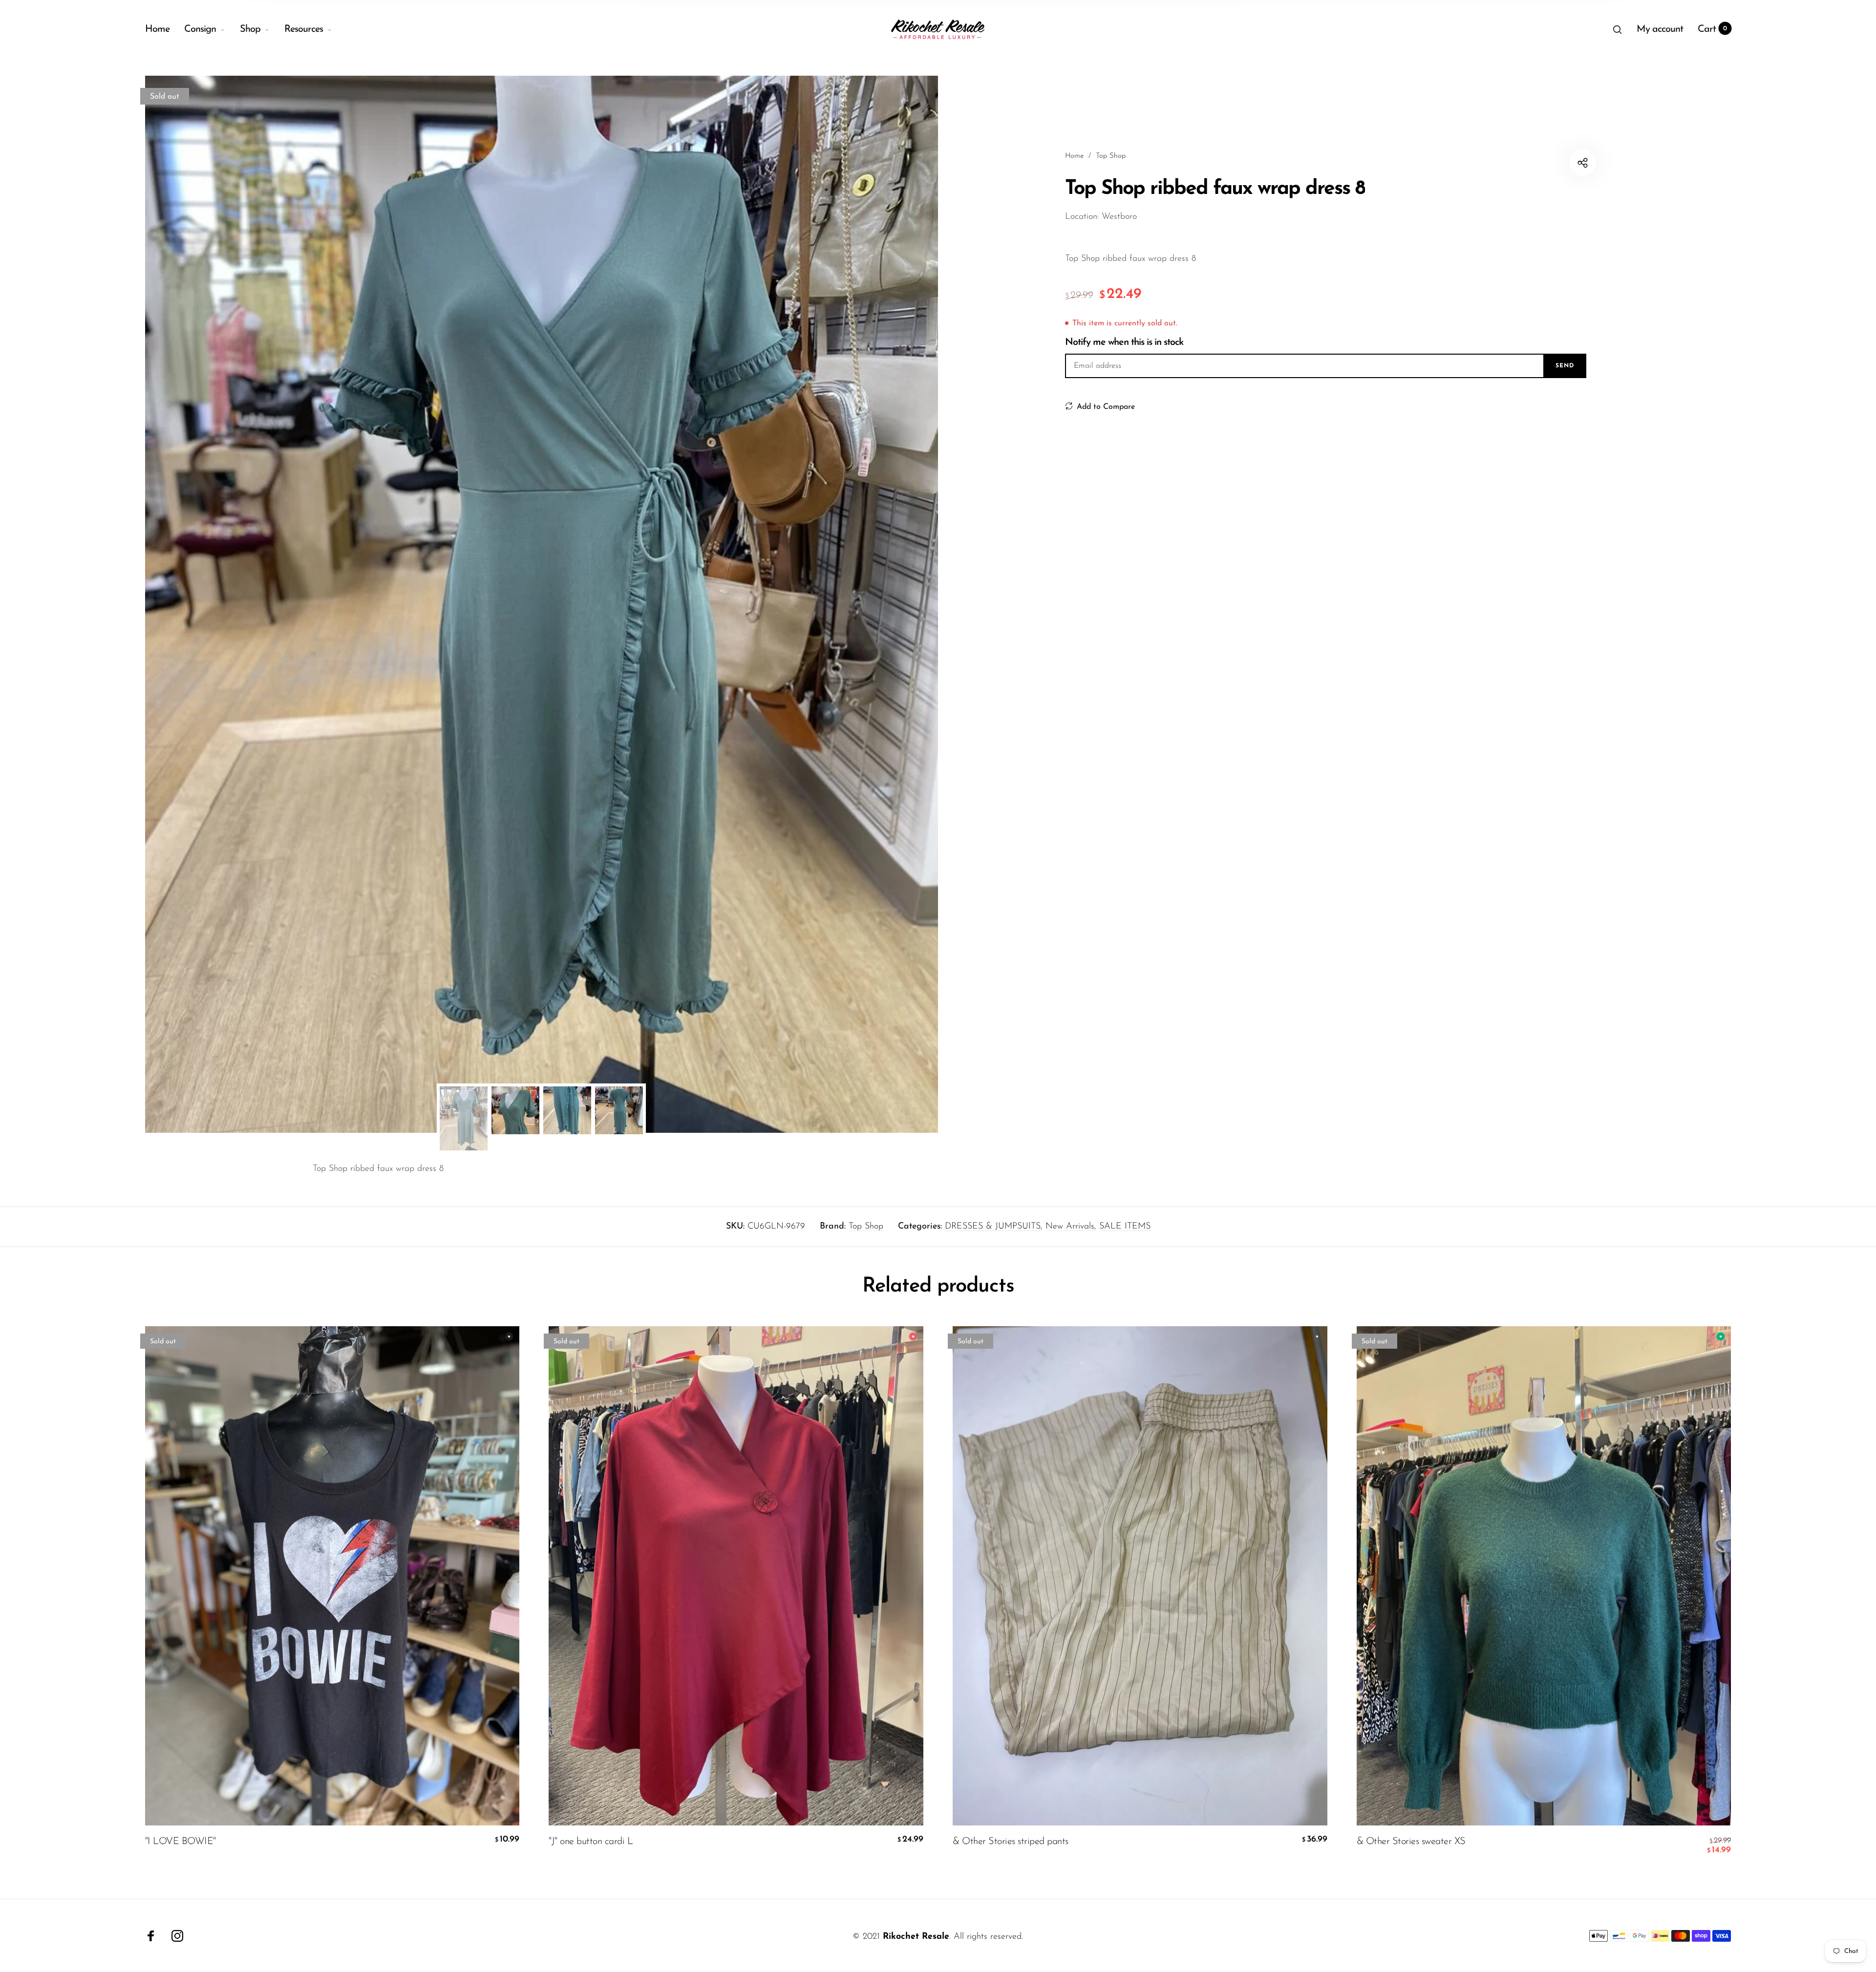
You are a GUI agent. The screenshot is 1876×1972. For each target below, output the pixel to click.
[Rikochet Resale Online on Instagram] (177, 1936)
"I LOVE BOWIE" (181, 1842)
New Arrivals (1070, 1227)
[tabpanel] (542, 604)
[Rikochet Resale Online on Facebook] (151, 1936)
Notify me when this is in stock (1124, 342)
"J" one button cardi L (591, 1842)
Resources (304, 29)
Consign (200, 29)
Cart (1713, 29)
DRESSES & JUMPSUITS (993, 1227)
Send (1565, 366)
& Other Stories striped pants (1011, 1842)
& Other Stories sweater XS (1411, 1842)
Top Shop (866, 1227)
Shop (250, 29)
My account (1660, 29)
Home (157, 29)
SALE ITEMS (1125, 1227)
